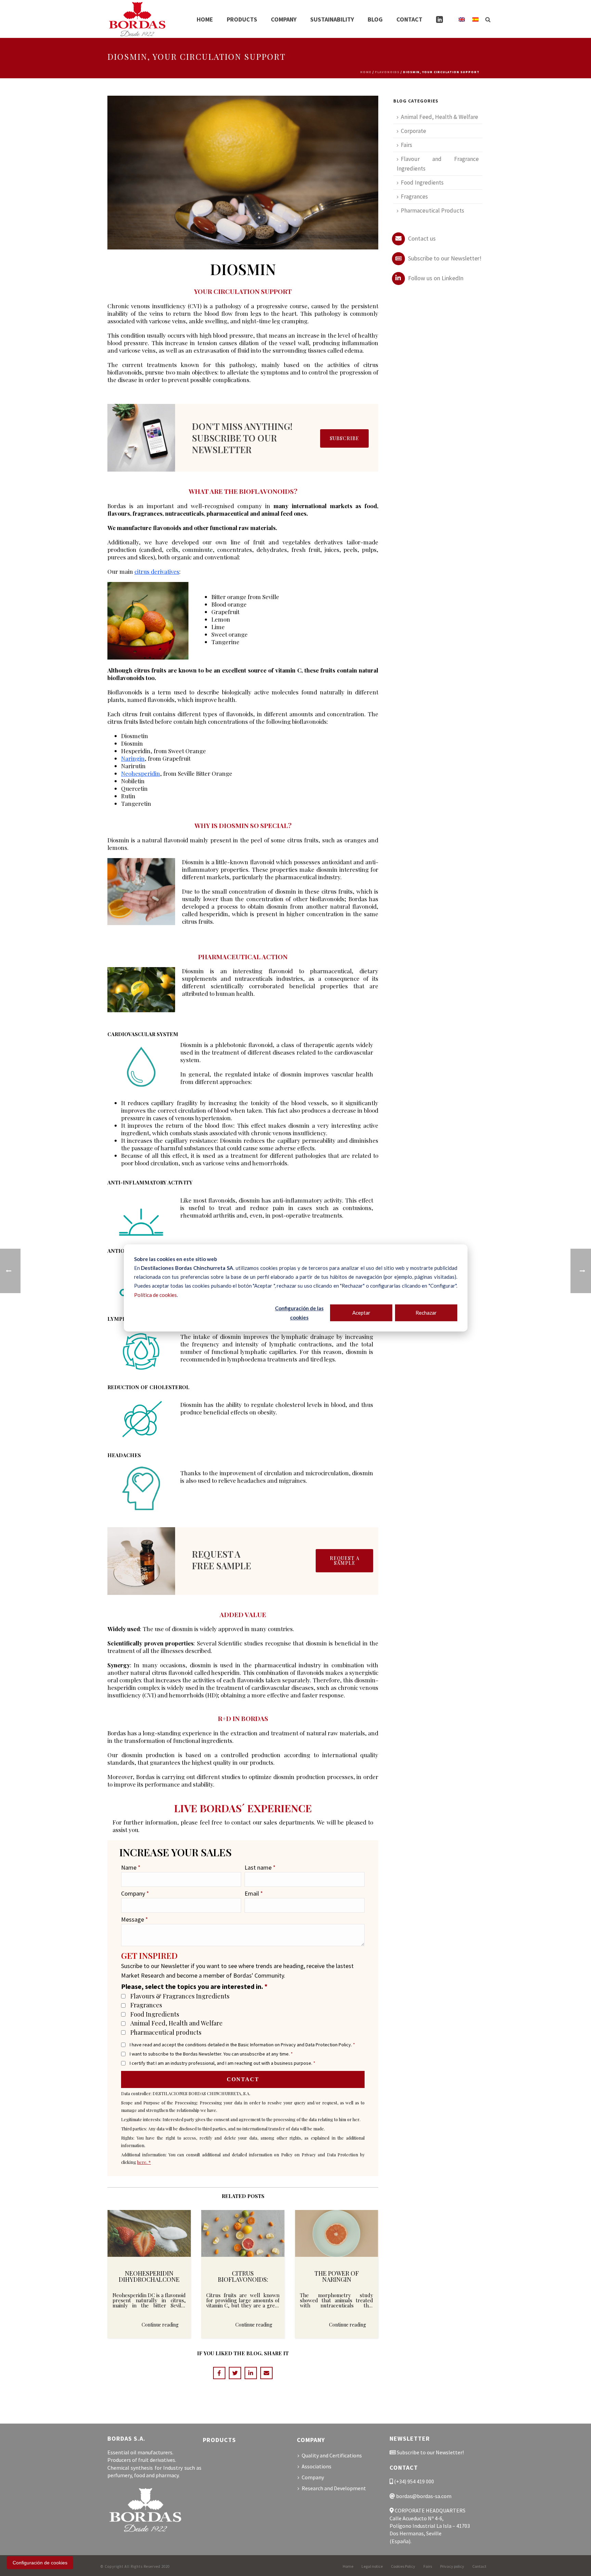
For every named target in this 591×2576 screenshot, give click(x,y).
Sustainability (332, 19)
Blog (375, 19)
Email (254, 1893)
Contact (409, 19)
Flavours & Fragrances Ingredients (180, 1996)
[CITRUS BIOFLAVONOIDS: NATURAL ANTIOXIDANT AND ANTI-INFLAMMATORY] (243, 2233)
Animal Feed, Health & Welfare (439, 117)
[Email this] (266, 2373)
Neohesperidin (141, 773)
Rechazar (426, 1313)
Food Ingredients (155, 2014)
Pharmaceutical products (166, 2032)
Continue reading (160, 2325)
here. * (144, 2162)
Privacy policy (452, 2566)
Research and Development (334, 2488)
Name (131, 1867)
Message (135, 1919)
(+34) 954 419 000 (413, 2481)
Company (284, 19)
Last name (260, 1867)
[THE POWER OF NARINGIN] (337, 2233)
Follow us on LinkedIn (435, 278)
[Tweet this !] (235, 2373)
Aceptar (361, 1313)
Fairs (406, 145)
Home (205, 19)
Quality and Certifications (332, 2455)
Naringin (133, 758)
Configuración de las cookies (299, 1313)
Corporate (413, 131)
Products (242, 19)
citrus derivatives (157, 571)
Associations (317, 2466)
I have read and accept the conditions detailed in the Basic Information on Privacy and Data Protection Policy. (242, 2045)
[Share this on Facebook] (219, 2373)
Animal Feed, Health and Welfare (176, 2023)
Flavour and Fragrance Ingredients (438, 164)
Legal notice (372, 2566)
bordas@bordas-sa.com (423, 2496)
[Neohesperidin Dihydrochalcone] (149, 2233)
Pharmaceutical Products (432, 211)
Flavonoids (387, 72)
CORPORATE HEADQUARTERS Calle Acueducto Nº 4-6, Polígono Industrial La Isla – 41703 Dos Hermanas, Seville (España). (430, 2526)
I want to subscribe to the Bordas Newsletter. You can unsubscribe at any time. (211, 2054)
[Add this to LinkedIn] (251, 2373)
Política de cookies (155, 1295)
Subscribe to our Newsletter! (444, 258)
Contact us (421, 238)
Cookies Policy (403, 2566)
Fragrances (146, 2005)
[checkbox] (123, 1996)
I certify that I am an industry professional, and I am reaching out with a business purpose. (222, 2063)
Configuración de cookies (40, 2563)
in (439, 19)
